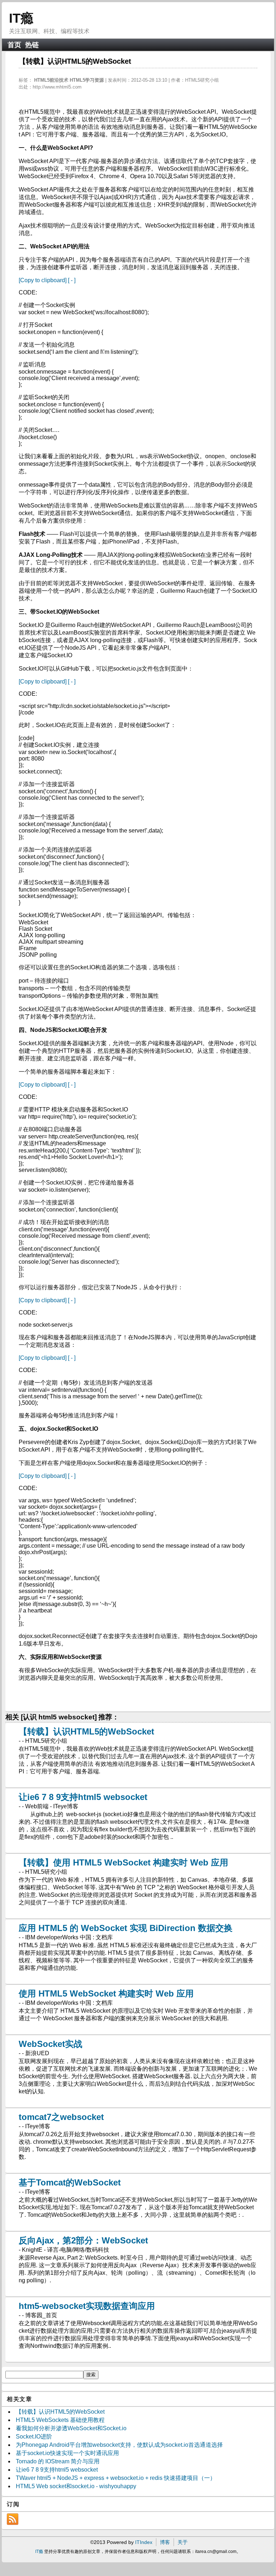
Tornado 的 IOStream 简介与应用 (58, 2461)
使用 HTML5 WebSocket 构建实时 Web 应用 (106, 1993)
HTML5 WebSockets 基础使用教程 (60, 2420)
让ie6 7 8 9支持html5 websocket (83, 1797)
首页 (14, 45)
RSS (13, 2519)
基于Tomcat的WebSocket (70, 2182)
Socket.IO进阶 (34, 2437)
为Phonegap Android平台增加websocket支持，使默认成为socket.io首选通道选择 (119, 2445)
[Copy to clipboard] (43, 280)
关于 (183, 2542)
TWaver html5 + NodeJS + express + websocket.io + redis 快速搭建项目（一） (116, 2478)
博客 (165, 2542)
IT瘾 (21, 18)
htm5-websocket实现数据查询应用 (87, 2306)
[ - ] (72, 280)
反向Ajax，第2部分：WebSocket (83, 2240)
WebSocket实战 (50, 2044)
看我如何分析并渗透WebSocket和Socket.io (71, 2428)
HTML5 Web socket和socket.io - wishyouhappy (76, 2486)
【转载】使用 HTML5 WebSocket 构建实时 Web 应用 (123, 1862)
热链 (32, 45)
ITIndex (144, 2542)
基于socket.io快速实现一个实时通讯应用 (67, 2453)
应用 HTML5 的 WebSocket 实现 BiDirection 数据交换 (126, 1928)
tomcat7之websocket (61, 2117)
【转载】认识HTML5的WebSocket (86, 1731)
